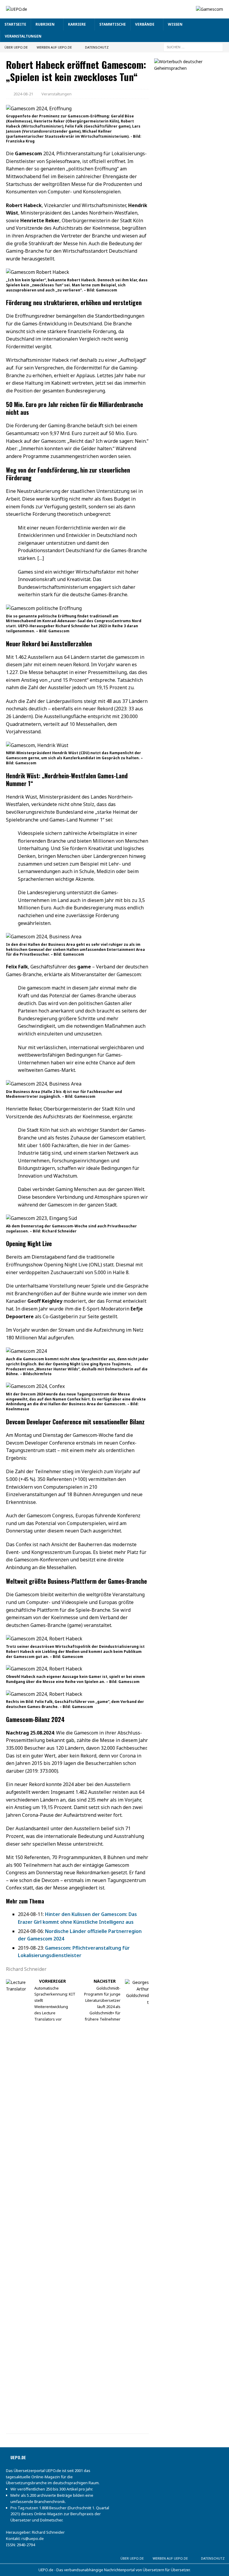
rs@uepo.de (33, 2538)
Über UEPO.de (16, 47)
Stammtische (113, 24)
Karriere (77, 24)
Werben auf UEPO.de (54, 47)
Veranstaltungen (23, 36)
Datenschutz (97, 47)
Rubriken (45, 24)
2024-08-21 (23, 94)
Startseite (15, 24)
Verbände (145, 24)
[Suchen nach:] (193, 47)
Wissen (175, 24)
